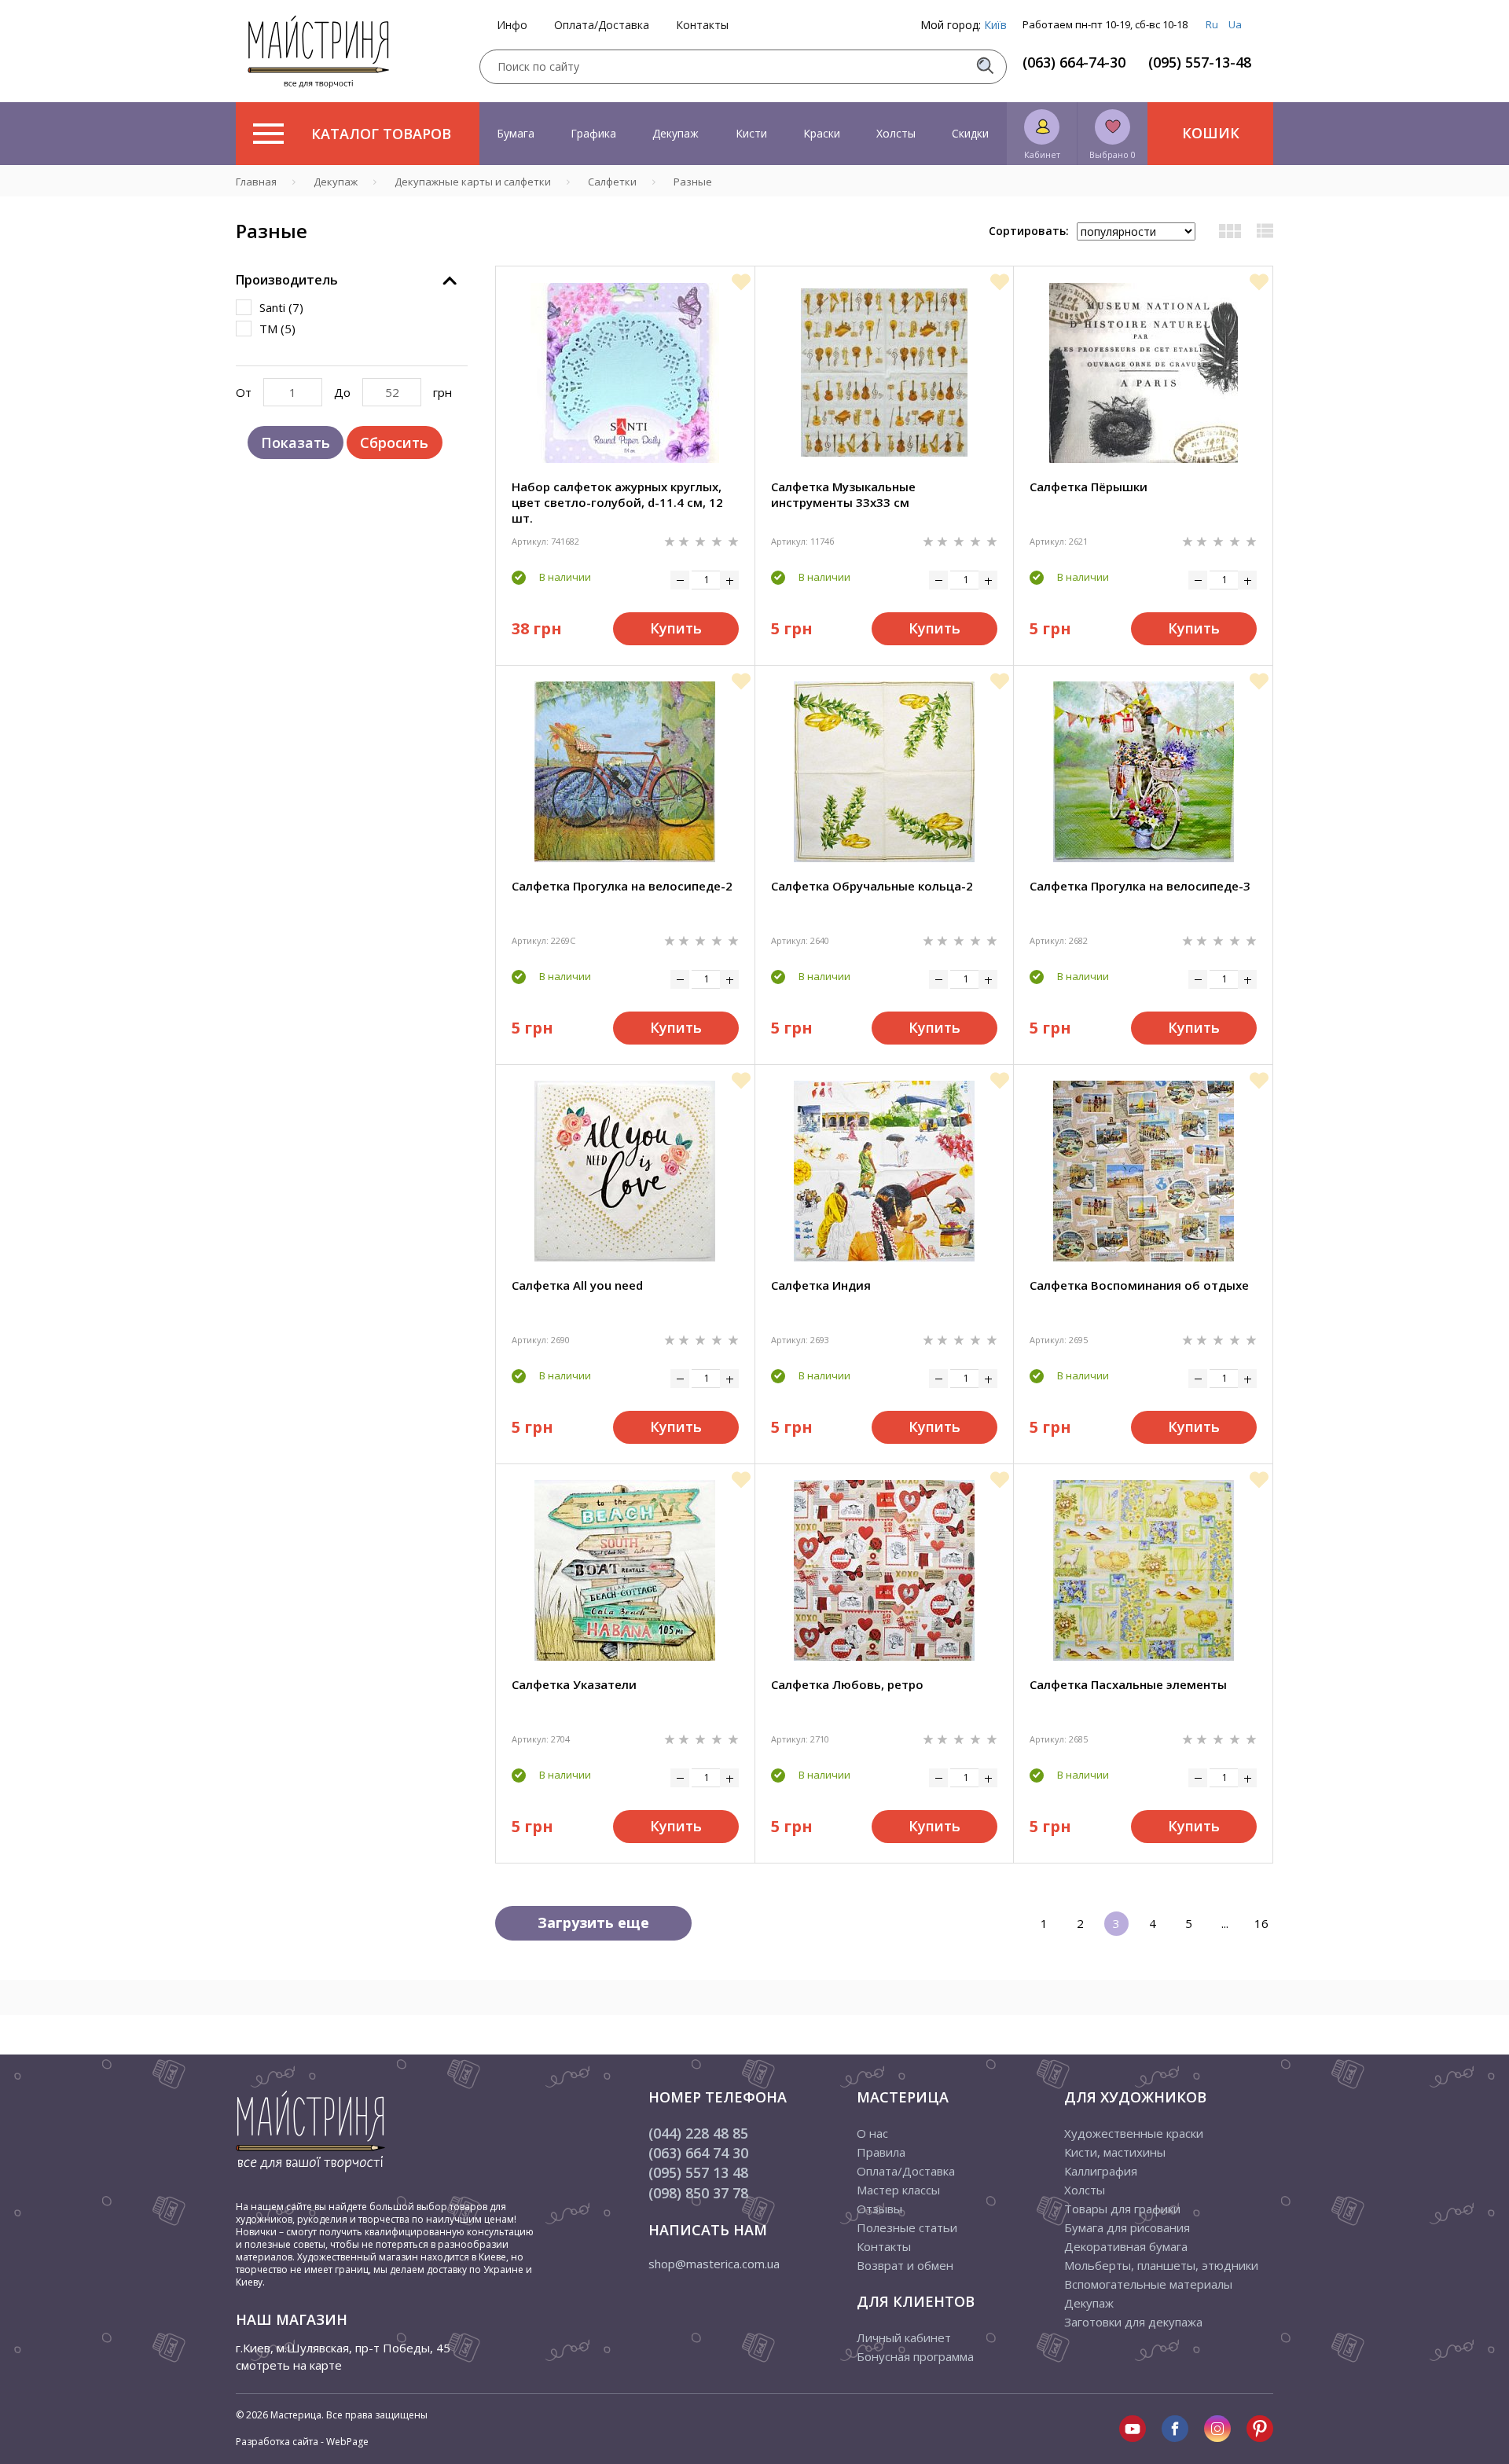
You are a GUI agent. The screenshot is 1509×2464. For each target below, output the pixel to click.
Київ (995, 25)
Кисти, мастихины (1115, 2152)
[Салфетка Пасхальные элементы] (1144, 1570)
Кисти (751, 133)
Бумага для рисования (1127, 2227)
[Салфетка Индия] (884, 1171)
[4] (718, 540)
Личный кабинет (904, 2337)
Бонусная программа (915, 2356)
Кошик (1211, 133)
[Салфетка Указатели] (625, 1570)
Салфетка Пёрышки (1089, 487)
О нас (872, 2133)
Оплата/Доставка (602, 25)
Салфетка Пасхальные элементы (1128, 1684)
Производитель (287, 280)
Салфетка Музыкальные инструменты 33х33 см (843, 494)
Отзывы (879, 2209)
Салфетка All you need (577, 1285)
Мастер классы (898, 2190)
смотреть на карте (289, 2365)
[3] (702, 540)
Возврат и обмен (905, 2265)
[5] (733, 540)
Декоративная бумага (1126, 2246)
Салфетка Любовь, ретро (847, 1684)
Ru (1212, 24)
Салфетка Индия (821, 1285)
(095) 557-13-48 (1200, 62)
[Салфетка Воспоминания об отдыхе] (1144, 1171)
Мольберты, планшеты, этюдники (1161, 2265)
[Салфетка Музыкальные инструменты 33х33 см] (884, 373)
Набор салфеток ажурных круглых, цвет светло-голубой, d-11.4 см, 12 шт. (617, 502)
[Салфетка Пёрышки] (1144, 373)
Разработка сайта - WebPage (302, 2442)
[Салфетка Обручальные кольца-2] (884, 772)
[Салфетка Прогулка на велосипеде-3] (1144, 772)
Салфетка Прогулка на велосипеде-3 (1140, 886)
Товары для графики (1122, 2209)
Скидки (970, 133)
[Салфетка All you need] (625, 1171)
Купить (676, 628)
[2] (685, 540)
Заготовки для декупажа (1133, 2322)
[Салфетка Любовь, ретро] (884, 1570)
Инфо (512, 25)
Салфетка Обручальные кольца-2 (872, 886)
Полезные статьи (907, 2227)
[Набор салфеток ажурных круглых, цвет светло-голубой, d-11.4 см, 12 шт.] (625, 373)
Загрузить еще (593, 1922)
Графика (593, 133)
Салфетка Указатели (574, 1684)
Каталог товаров (381, 134)
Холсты (896, 133)
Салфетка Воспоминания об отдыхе (1139, 1285)
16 (1261, 1923)
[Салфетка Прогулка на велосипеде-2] (625, 772)
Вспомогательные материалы (1148, 2284)
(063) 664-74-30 (1074, 62)
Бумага (516, 133)
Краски (822, 133)
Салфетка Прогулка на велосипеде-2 (622, 886)
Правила (881, 2152)
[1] (671, 540)
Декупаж (676, 133)
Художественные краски (1134, 2133)
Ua (1235, 24)
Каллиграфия (1101, 2171)
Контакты (702, 25)
